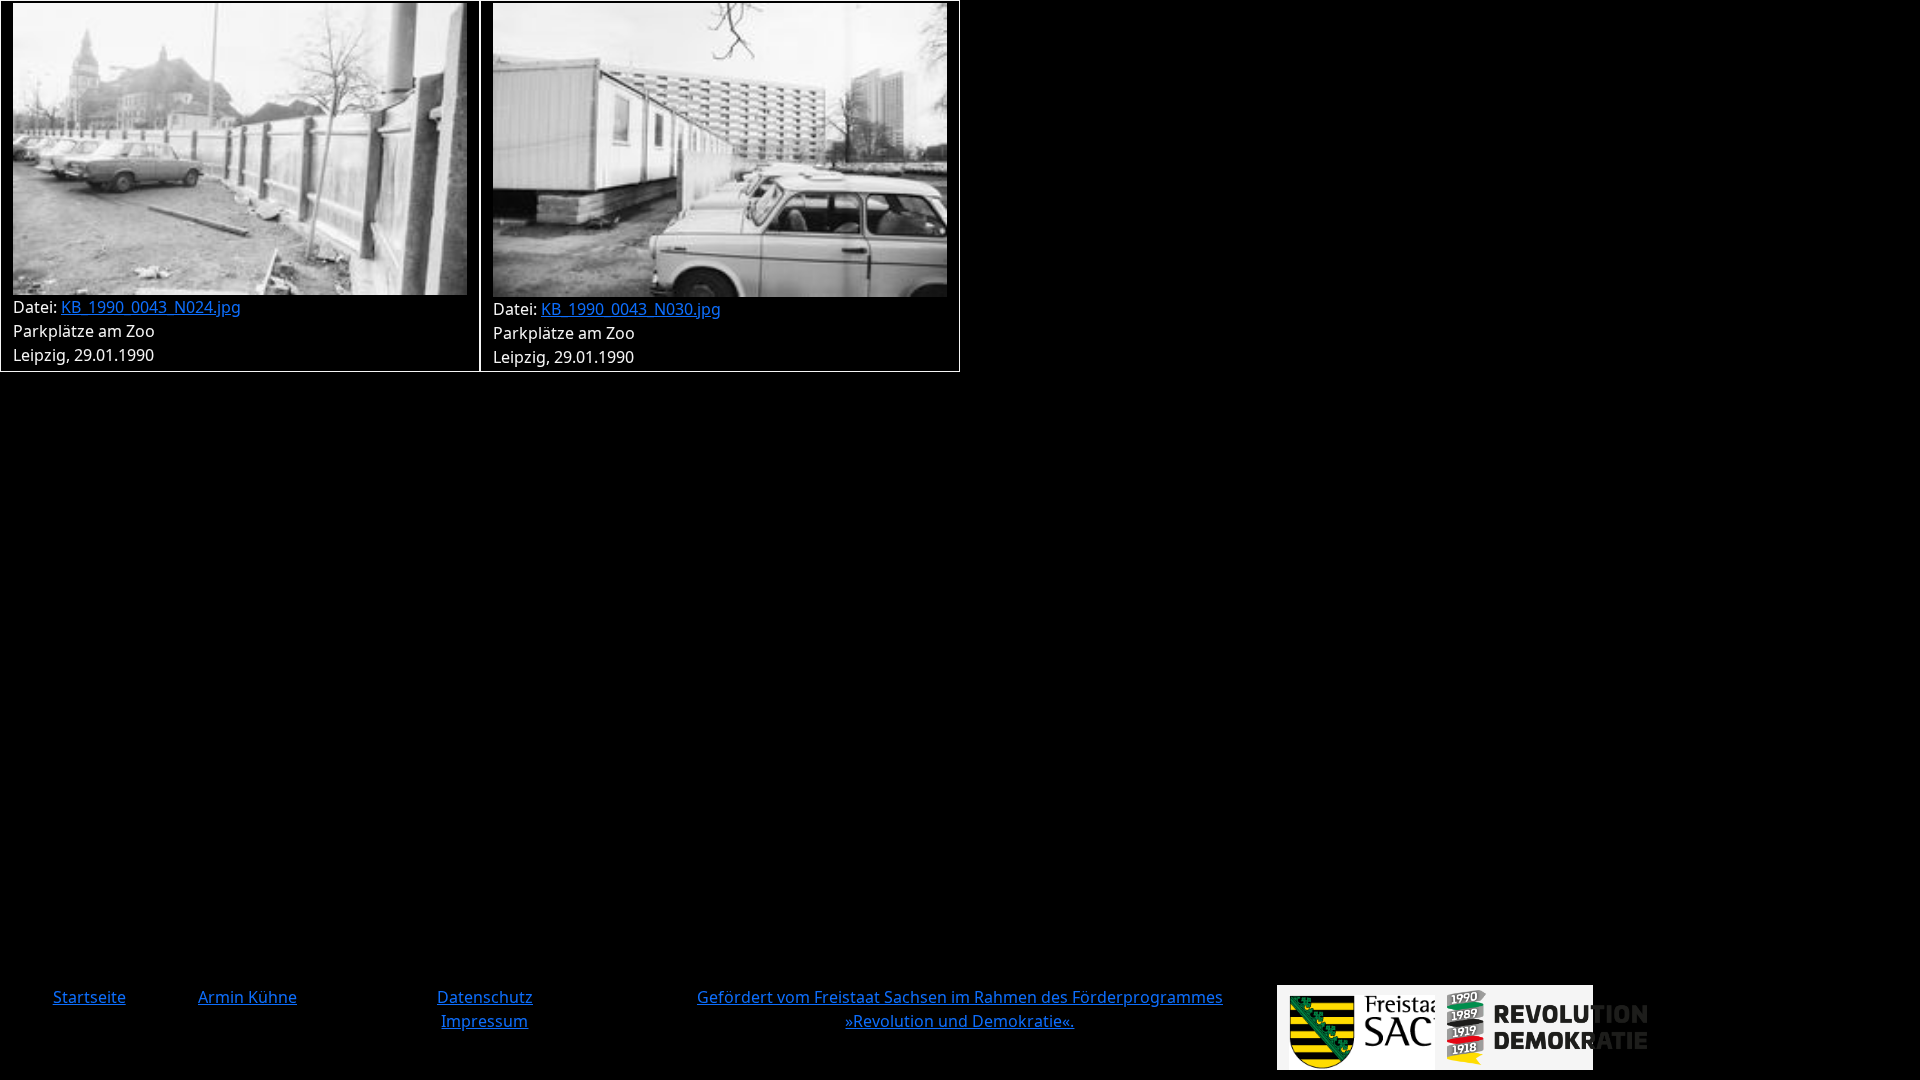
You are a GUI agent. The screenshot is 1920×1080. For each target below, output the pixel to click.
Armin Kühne (247, 997)
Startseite (89, 997)
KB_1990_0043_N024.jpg (151, 307)
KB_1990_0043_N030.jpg (631, 309)
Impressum (484, 1021)
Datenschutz (485, 997)
